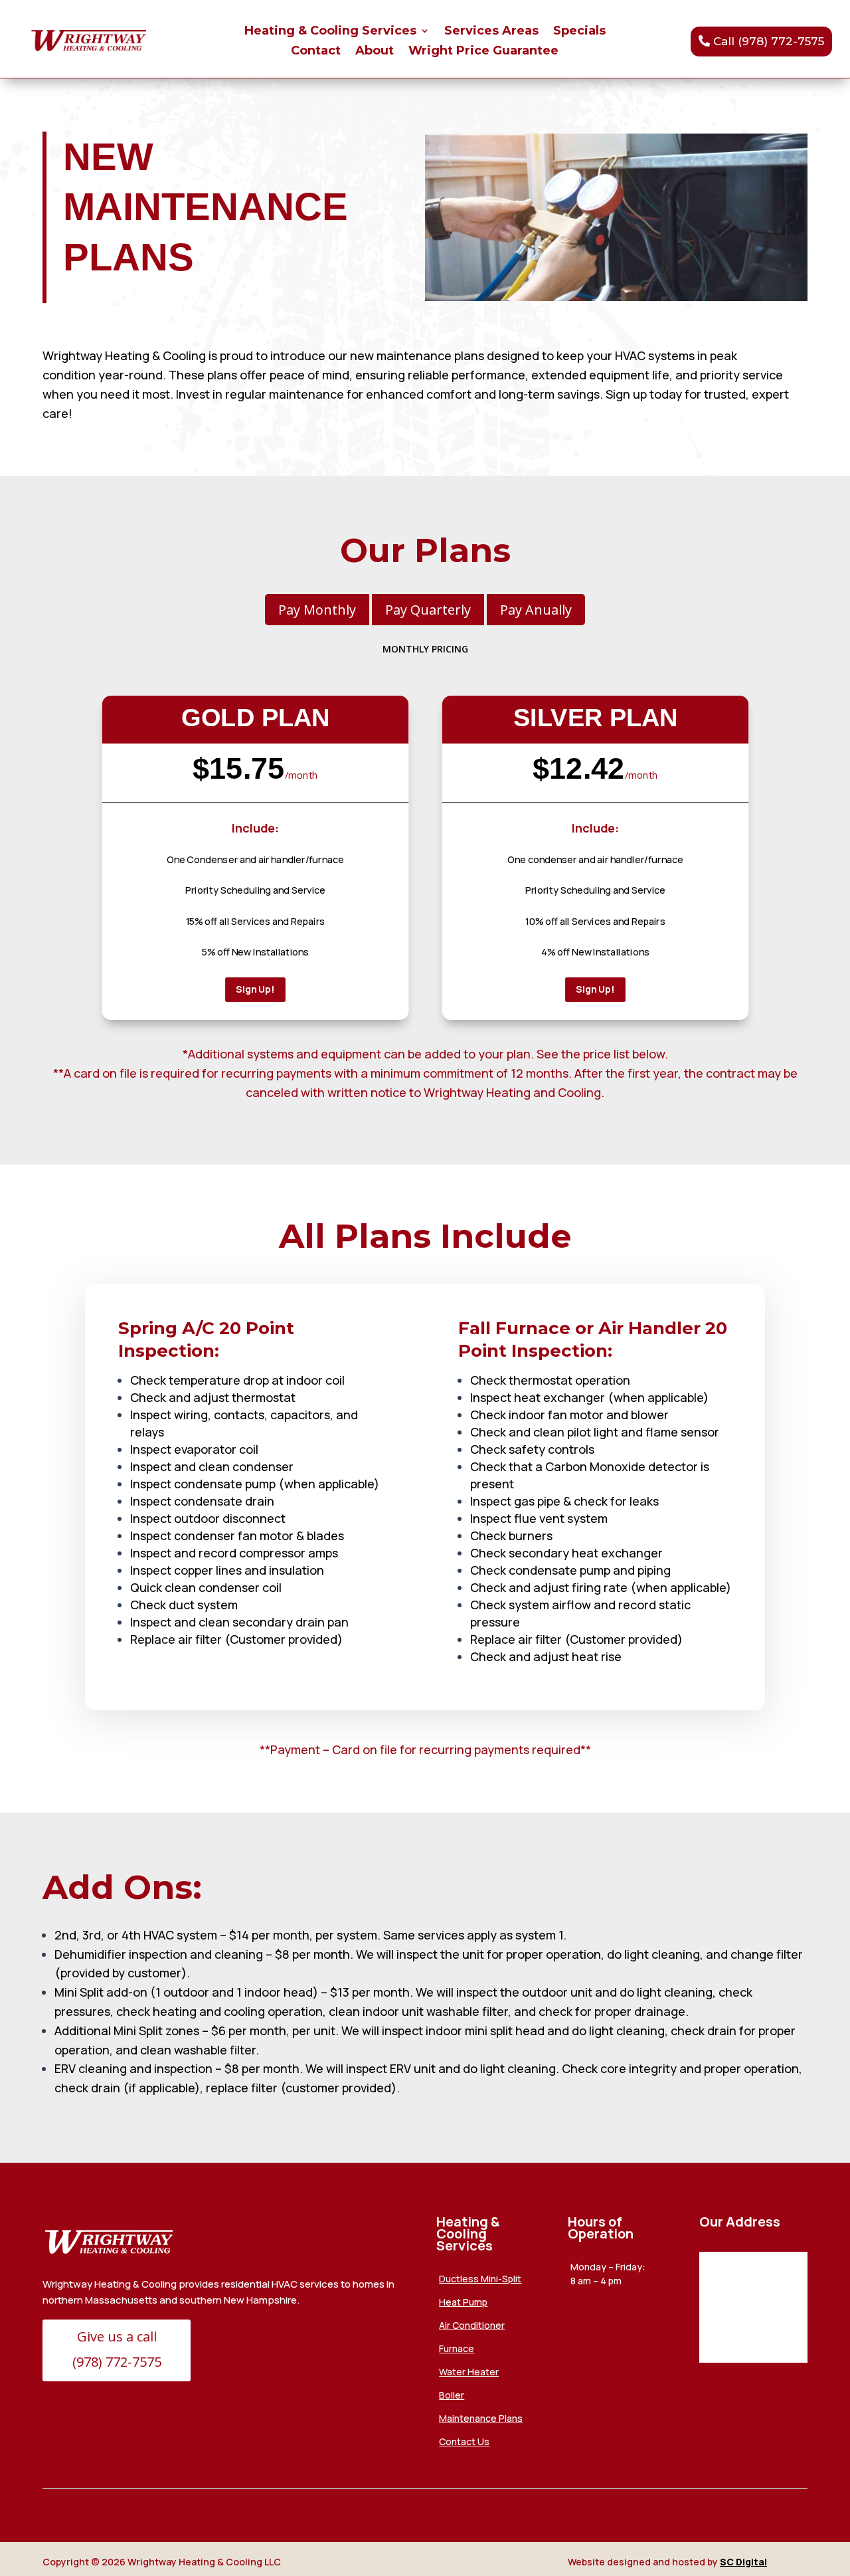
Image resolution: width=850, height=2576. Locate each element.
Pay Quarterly (428, 610)
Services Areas (491, 32)
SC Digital (743, 2562)
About (375, 52)
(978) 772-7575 (117, 2362)
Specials (579, 32)
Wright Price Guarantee (483, 52)
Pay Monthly (317, 610)
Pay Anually (536, 610)
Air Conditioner (472, 2325)
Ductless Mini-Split (480, 2279)
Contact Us (464, 2441)
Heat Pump (463, 2302)
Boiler (452, 2395)
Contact (316, 52)
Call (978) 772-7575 (769, 41)
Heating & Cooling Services (330, 32)
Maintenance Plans (481, 2418)
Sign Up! (255, 989)
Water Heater (469, 2372)
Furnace (457, 2348)
